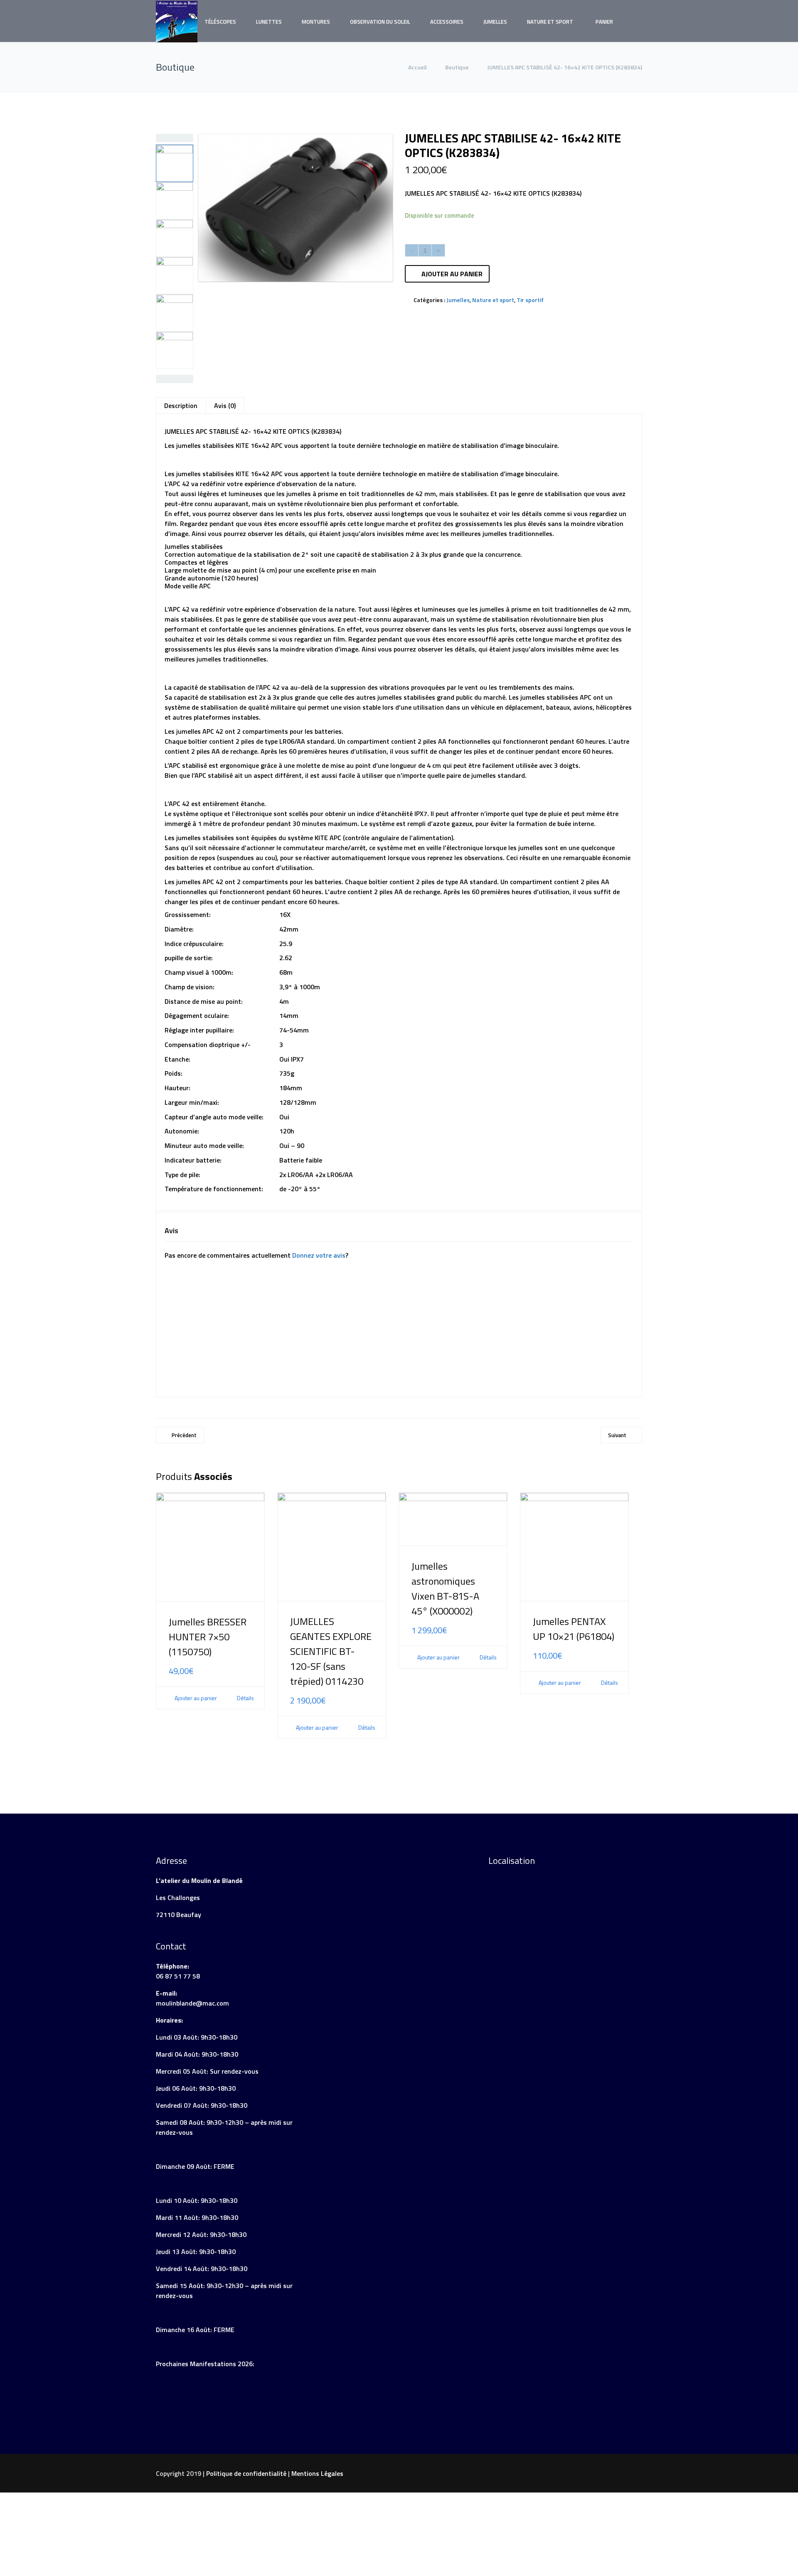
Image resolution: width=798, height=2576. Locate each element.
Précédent (184, 1435)
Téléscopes (220, 22)
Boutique (457, 67)
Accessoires (447, 22)
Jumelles (495, 22)
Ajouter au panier (452, 274)
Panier (604, 22)
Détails (245, 1698)
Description (181, 406)
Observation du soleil (380, 22)
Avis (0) (225, 406)
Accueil (418, 67)
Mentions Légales (317, 2473)
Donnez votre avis (319, 1255)
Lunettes (269, 22)
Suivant (617, 1435)
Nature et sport (550, 22)
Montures (316, 22)
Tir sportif (530, 300)
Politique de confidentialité (246, 2473)
